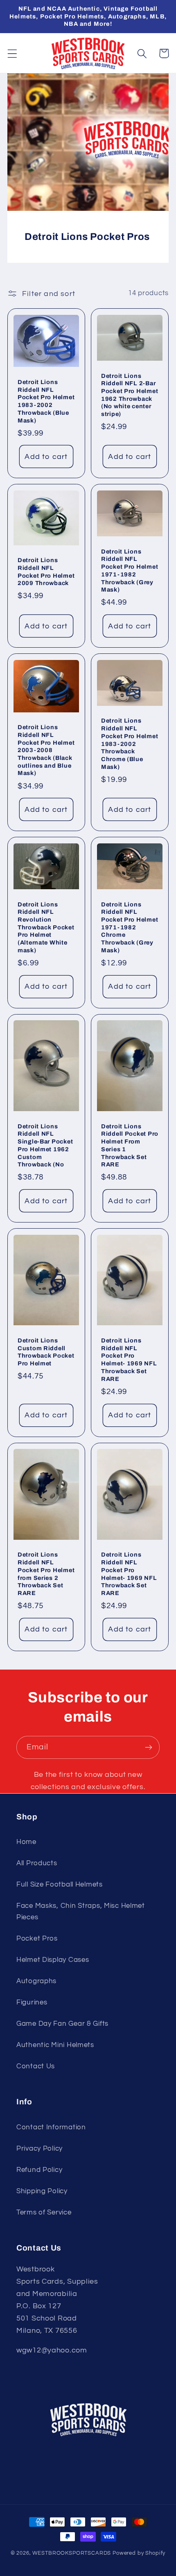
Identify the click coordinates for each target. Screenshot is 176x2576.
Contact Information (51, 2127)
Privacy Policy (39, 2149)
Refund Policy (39, 2170)
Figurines (32, 2002)
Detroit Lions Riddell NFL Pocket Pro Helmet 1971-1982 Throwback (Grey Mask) (130, 571)
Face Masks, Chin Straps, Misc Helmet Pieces (81, 1912)
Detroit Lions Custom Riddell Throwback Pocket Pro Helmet (46, 1352)
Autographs (36, 1981)
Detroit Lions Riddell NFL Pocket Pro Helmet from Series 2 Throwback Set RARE (46, 1574)
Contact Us (36, 2066)
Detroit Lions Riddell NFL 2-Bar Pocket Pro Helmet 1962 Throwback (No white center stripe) (130, 395)
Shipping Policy (42, 2191)
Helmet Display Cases (53, 1960)
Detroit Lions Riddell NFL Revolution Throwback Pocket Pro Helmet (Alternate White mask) (46, 927)
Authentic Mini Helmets (55, 2045)
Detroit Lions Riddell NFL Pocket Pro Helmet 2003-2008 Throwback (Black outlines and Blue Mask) (46, 750)
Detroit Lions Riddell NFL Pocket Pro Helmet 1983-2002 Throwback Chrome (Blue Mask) (130, 743)
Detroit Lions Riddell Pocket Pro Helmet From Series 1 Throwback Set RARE (130, 1146)
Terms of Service (44, 2212)
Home (26, 1842)
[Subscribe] (148, 1747)
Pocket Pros (37, 1939)
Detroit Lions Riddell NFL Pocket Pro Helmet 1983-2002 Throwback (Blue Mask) (46, 401)
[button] (12, 53)
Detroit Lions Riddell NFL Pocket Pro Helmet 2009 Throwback (46, 572)
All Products (37, 1863)
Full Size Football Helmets (60, 1885)
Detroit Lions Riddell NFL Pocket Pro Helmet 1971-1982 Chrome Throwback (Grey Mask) (130, 927)
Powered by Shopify (139, 2553)
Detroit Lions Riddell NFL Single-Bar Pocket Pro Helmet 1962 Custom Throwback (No (45, 1146)
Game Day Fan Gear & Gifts (62, 2024)
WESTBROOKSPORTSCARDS (72, 2553)
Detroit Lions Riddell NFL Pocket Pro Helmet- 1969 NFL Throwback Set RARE (129, 1360)
